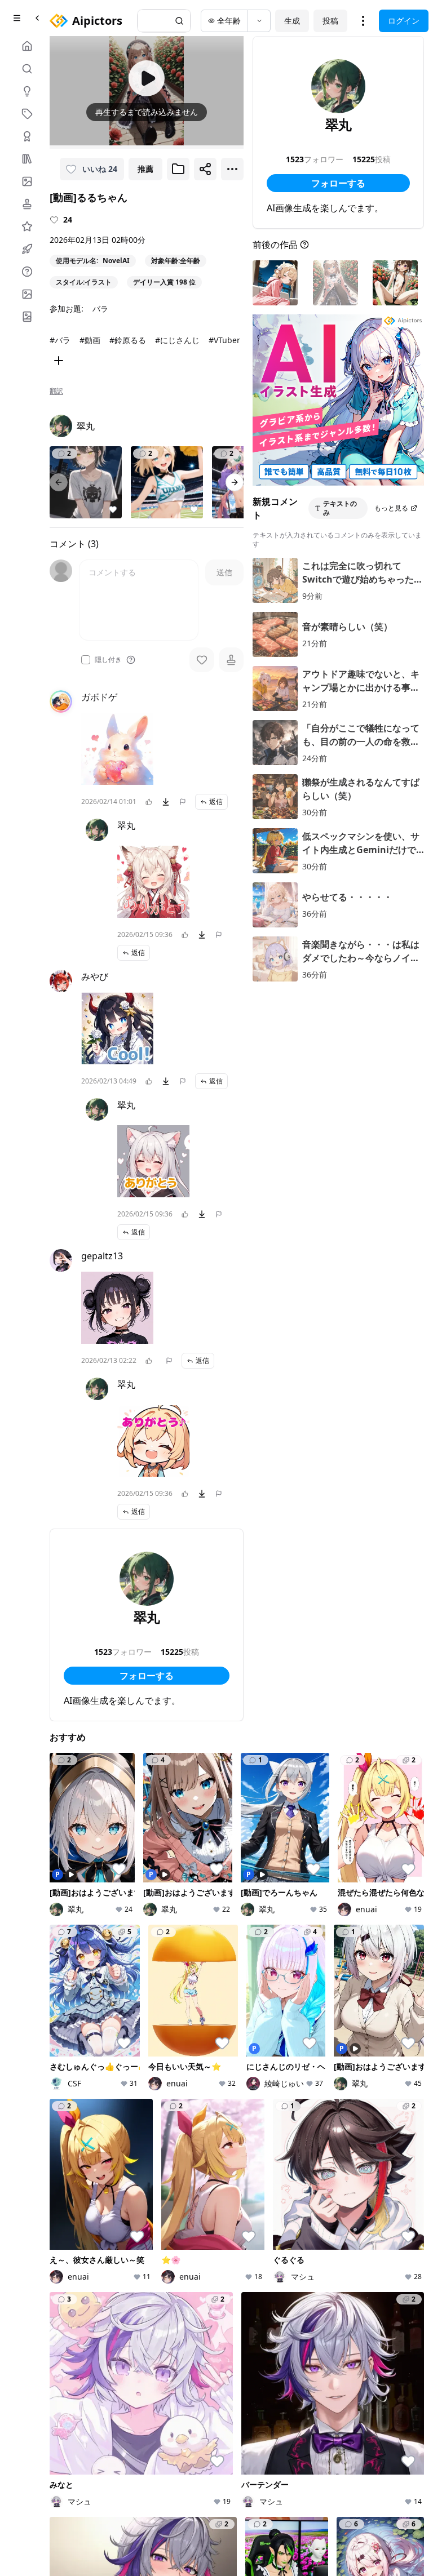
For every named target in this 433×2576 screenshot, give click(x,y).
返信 (216, 801)
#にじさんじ (177, 340)
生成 (292, 21)
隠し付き (108, 660)
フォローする (147, 1676)
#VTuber (224, 340)
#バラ (60, 340)
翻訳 (56, 391)
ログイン (404, 21)
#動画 (90, 340)
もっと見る (391, 508)
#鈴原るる (128, 340)
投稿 (330, 21)
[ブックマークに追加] (178, 169)
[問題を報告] (183, 802)
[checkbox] (86, 660)
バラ (100, 308)
